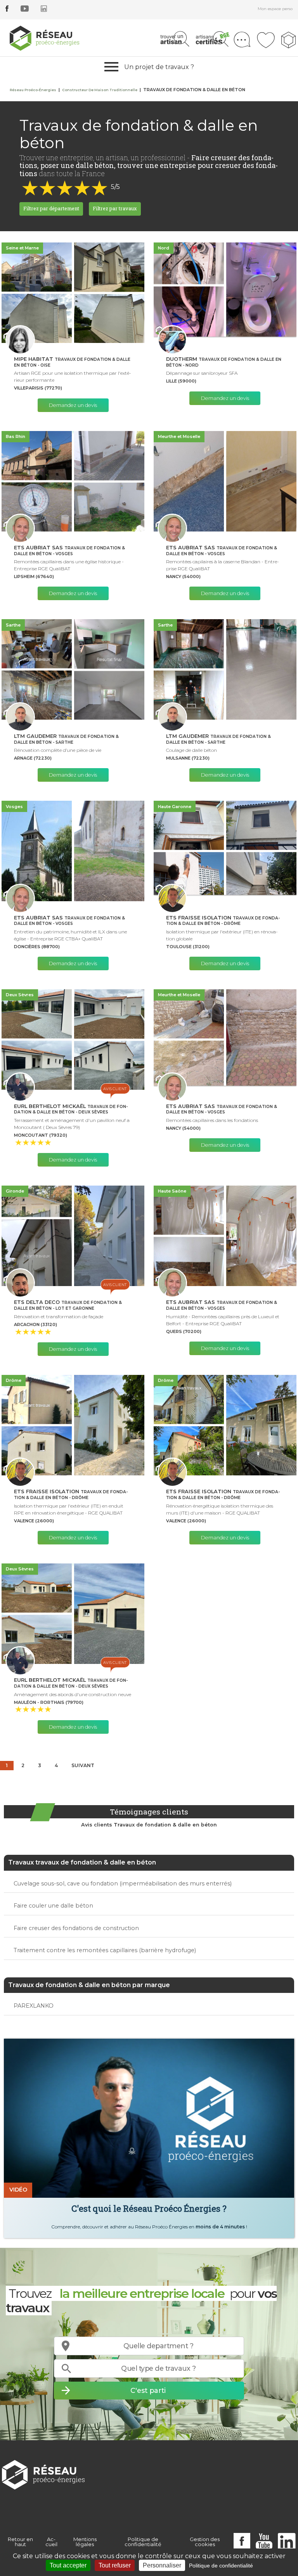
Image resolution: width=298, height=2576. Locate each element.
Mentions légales (85, 2542)
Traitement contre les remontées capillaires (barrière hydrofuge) (105, 1950)
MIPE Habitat (72, 362)
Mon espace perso (275, 9)
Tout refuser (115, 2565)
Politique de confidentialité (143, 2542)
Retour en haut (20, 2542)
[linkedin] (44, 10)
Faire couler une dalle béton (53, 1906)
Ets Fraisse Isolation (223, 921)
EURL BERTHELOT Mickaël (71, 1109)
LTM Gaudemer (66, 739)
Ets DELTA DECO (68, 1305)
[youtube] (25, 10)
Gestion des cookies (205, 2542)
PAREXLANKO (34, 2006)
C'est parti (148, 2390)
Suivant (83, 1765)
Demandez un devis (73, 405)
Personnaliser (162, 2565)
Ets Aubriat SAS (69, 551)
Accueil (51, 2542)
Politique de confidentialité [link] (221, 2566)
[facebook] (7, 10)
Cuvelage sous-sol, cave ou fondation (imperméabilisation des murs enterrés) (123, 1884)
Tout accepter (68, 2565)
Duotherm (224, 362)
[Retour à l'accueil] (43, 2474)
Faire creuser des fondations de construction (76, 1928)
